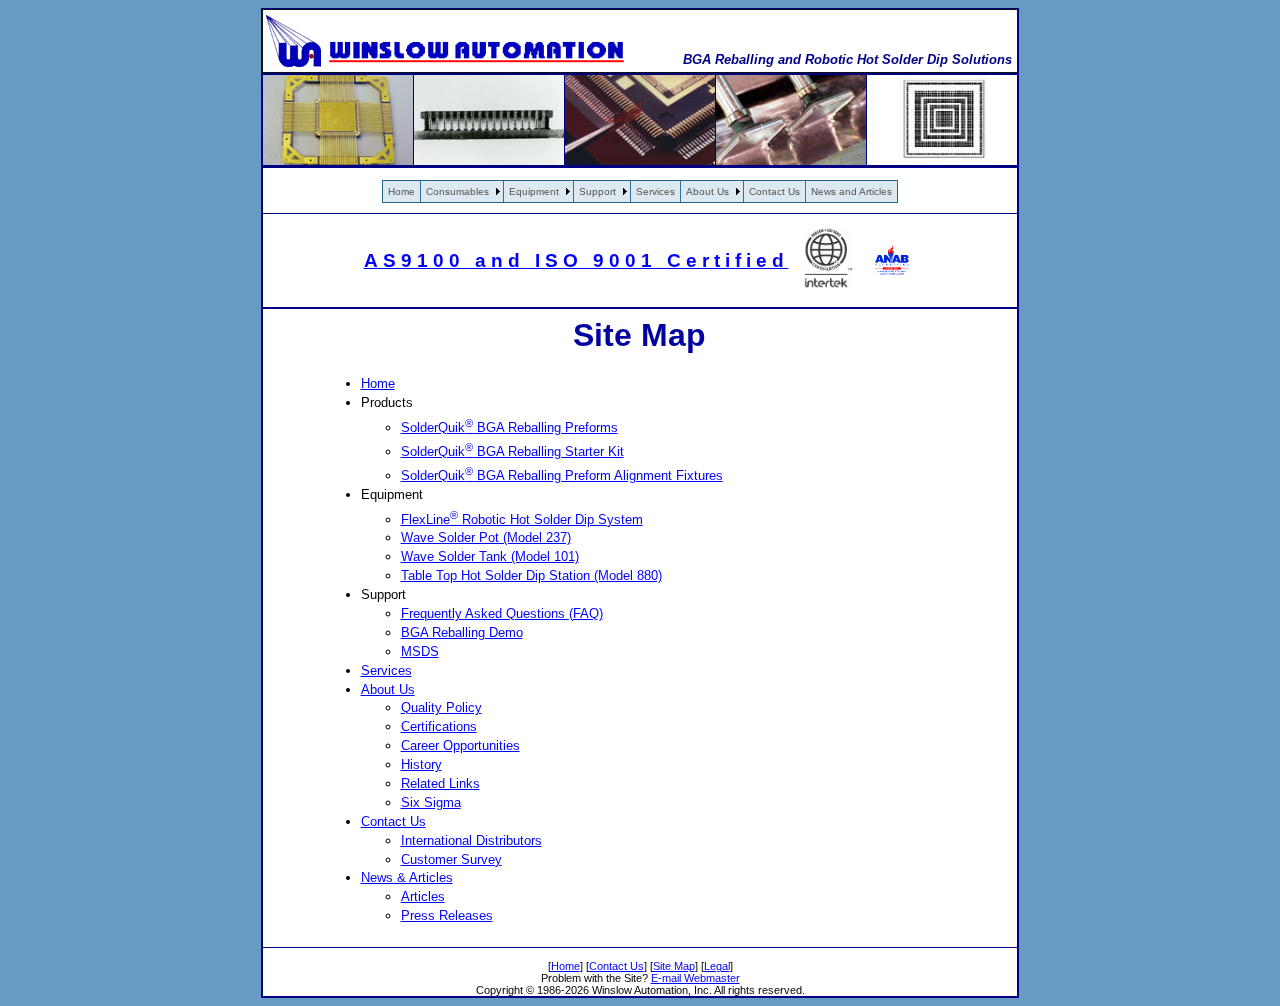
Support (597, 191)
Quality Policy (441, 707)
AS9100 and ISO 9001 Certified (576, 260)
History (421, 764)
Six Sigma (431, 802)
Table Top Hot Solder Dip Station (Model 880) (531, 575)
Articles (423, 896)
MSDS (420, 651)
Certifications (439, 726)
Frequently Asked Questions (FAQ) (502, 613)
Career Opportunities (460, 745)
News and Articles (851, 191)
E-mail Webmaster (695, 978)
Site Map (674, 966)
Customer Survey (451, 859)
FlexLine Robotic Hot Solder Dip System (522, 519)
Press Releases (447, 915)
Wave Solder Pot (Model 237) (486, 537)
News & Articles (407, 877)
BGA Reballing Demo (462, 632)
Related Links (440, 783)
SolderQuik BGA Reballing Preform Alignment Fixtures (562, 475)
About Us (707, 191)
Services (655, 191)
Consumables (457, 191)
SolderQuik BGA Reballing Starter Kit (512, 451)
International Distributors (471, 840)
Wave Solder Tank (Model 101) (490, 556)
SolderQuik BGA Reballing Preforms (509, 427)
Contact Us (774, 191)
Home (401, 191)
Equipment (534, 191)
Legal (717, 966)
